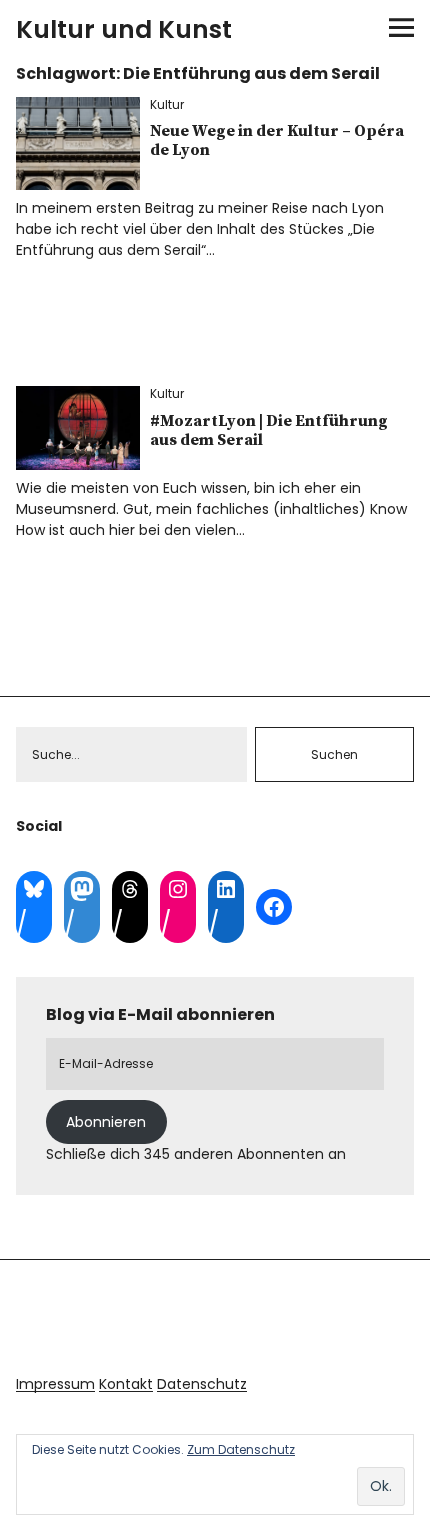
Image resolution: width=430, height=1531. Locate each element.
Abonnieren (106, 1122)
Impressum (55, 1384)
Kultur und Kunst (124, 29)
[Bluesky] (34, 889)
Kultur (167, 104)
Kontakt (126, 1384)
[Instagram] (178, 889)
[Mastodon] (82, 889)
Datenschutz (202, 1384)
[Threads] (130, 889)
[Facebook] (274, 907)
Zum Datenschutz (241, 1449)
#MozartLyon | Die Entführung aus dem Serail (269, 430)
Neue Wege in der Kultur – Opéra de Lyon (277, 140)
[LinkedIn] (226, 889)
